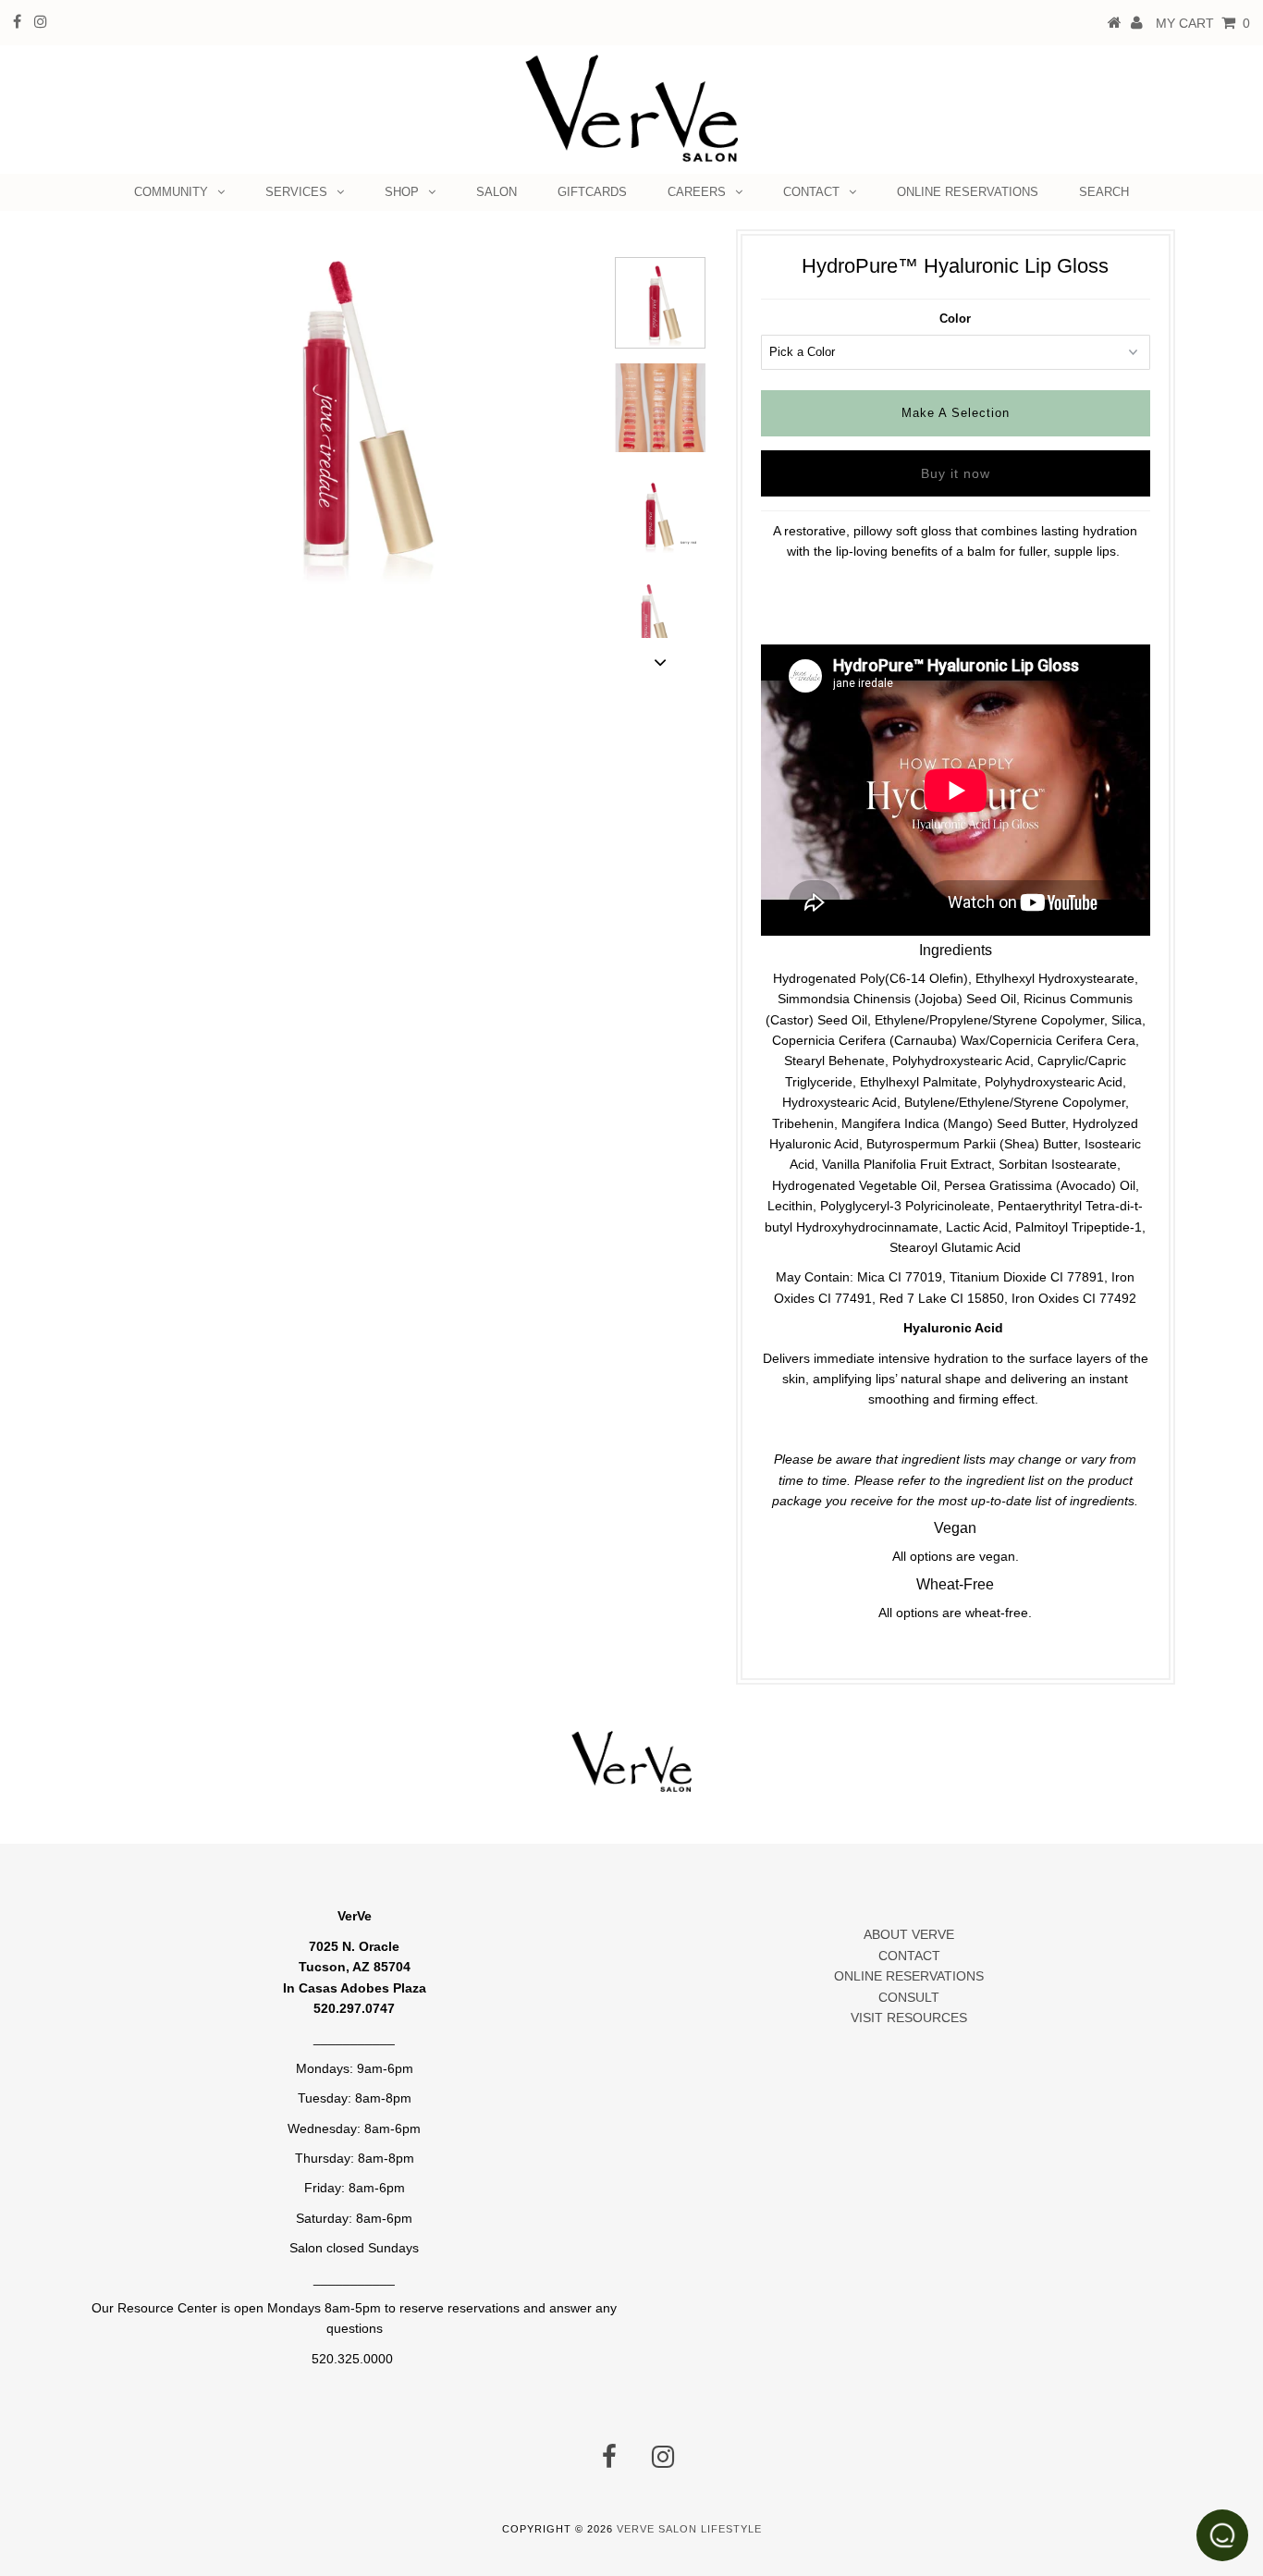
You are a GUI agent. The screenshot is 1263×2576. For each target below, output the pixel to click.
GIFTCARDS (592, 192)
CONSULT (909, 1997)
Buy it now (956, 473)
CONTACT (811, 192)
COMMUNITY (171, 192)
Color (955, 319)
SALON (497, 192)
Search (1104, 192)
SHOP (402, 192)
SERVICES (296, 192)
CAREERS (697, 192)
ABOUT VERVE (909, 1934)
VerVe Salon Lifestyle (689, 2529)
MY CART (1203, 23)
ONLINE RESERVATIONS (968, 192)
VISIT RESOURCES (909, 2018)
